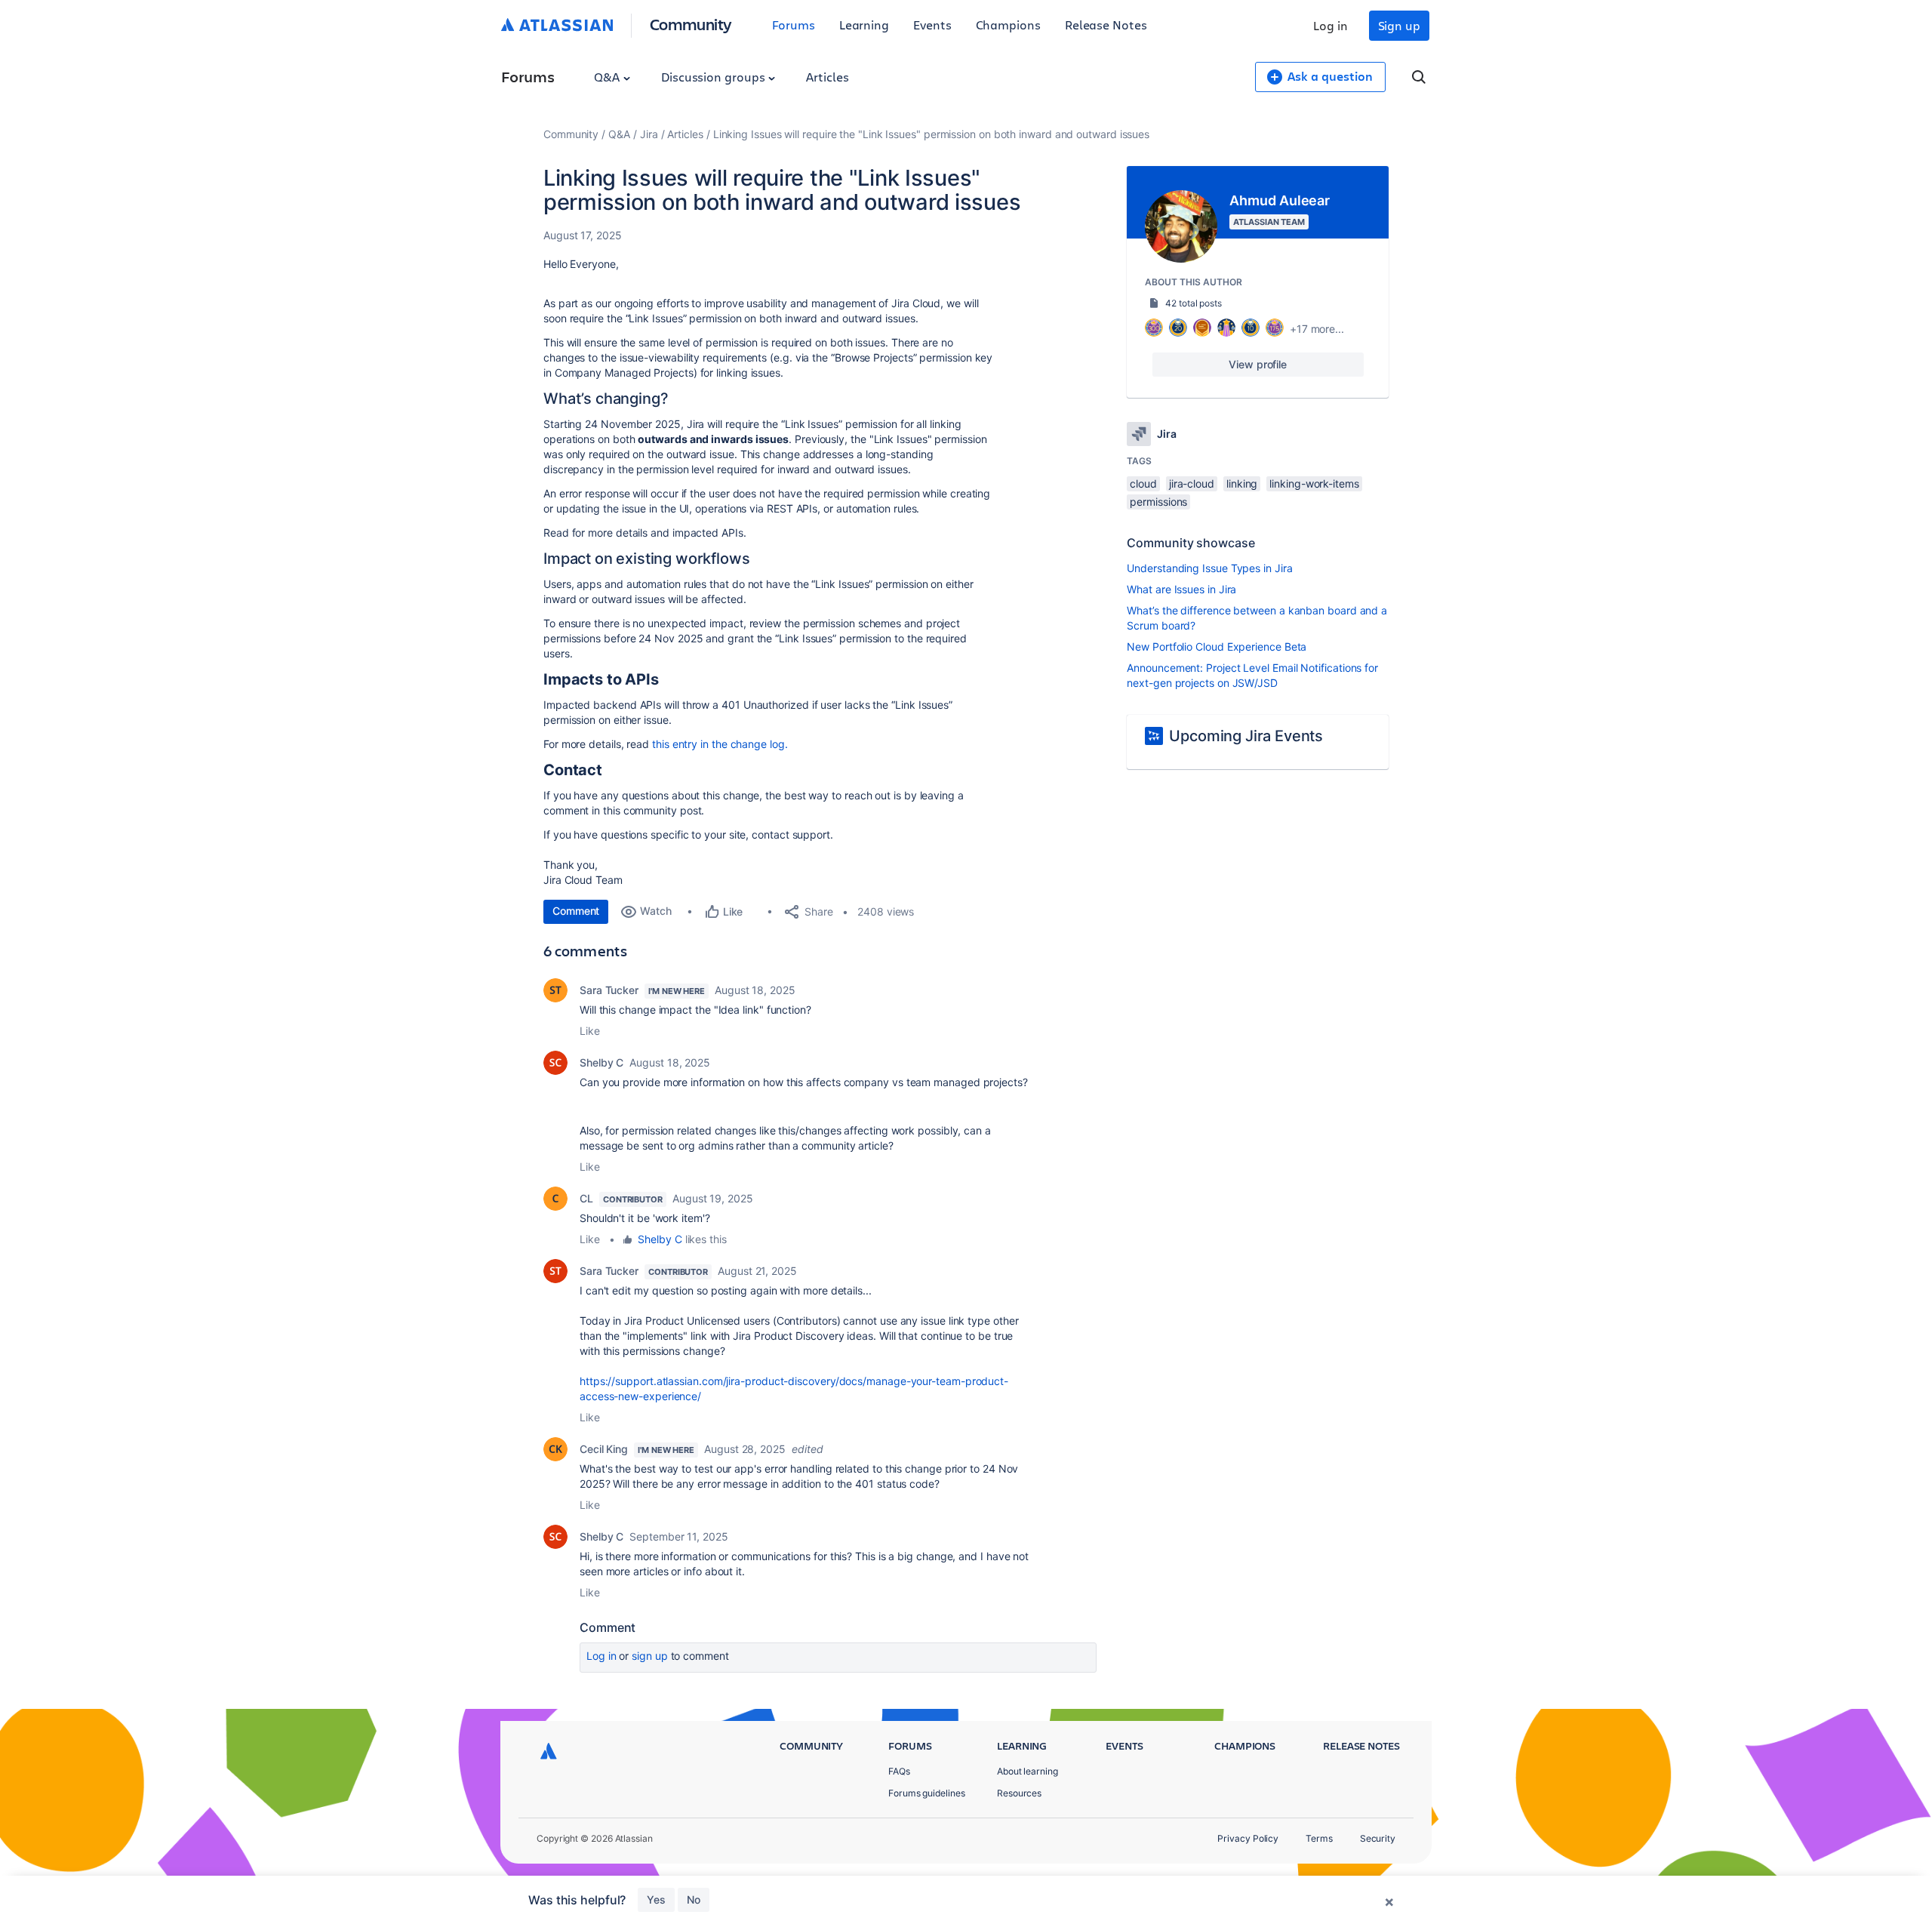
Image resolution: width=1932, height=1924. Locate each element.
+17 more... (1317, 329)
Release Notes (1106, 25)
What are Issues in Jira (1181, 589)
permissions (1158, 502)
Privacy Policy (1248, 1838)
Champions (1008, 25)
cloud (1143, 483)
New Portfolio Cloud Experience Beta (1217, 646)
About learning (1028, 1771)
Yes (656, 1899)
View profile (1258, 364)
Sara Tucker (609, 990)
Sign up (1399, 25)
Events (932, 25)
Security (1378, 1838)
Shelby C (601, 1062)
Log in (1331, 25)
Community (691, 24)
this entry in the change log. (720, 744)
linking (1242, 483)
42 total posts (1194, 303)
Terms (1319, 1838)
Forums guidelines (927, 1793)
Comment (576, 911)
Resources (1019, 1793)
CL (586, 1198)
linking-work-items (1314, 483)
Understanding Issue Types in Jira (1209, 568)
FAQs (899, 1771)
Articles (827, 77)
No (694, 1899)
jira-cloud (1192, 483)
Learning (864, 25)
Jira (649, 134)
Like (590, 1031)
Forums (794, 25)
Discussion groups (715, 77)
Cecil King (604, 1449)
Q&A (608, 77)
